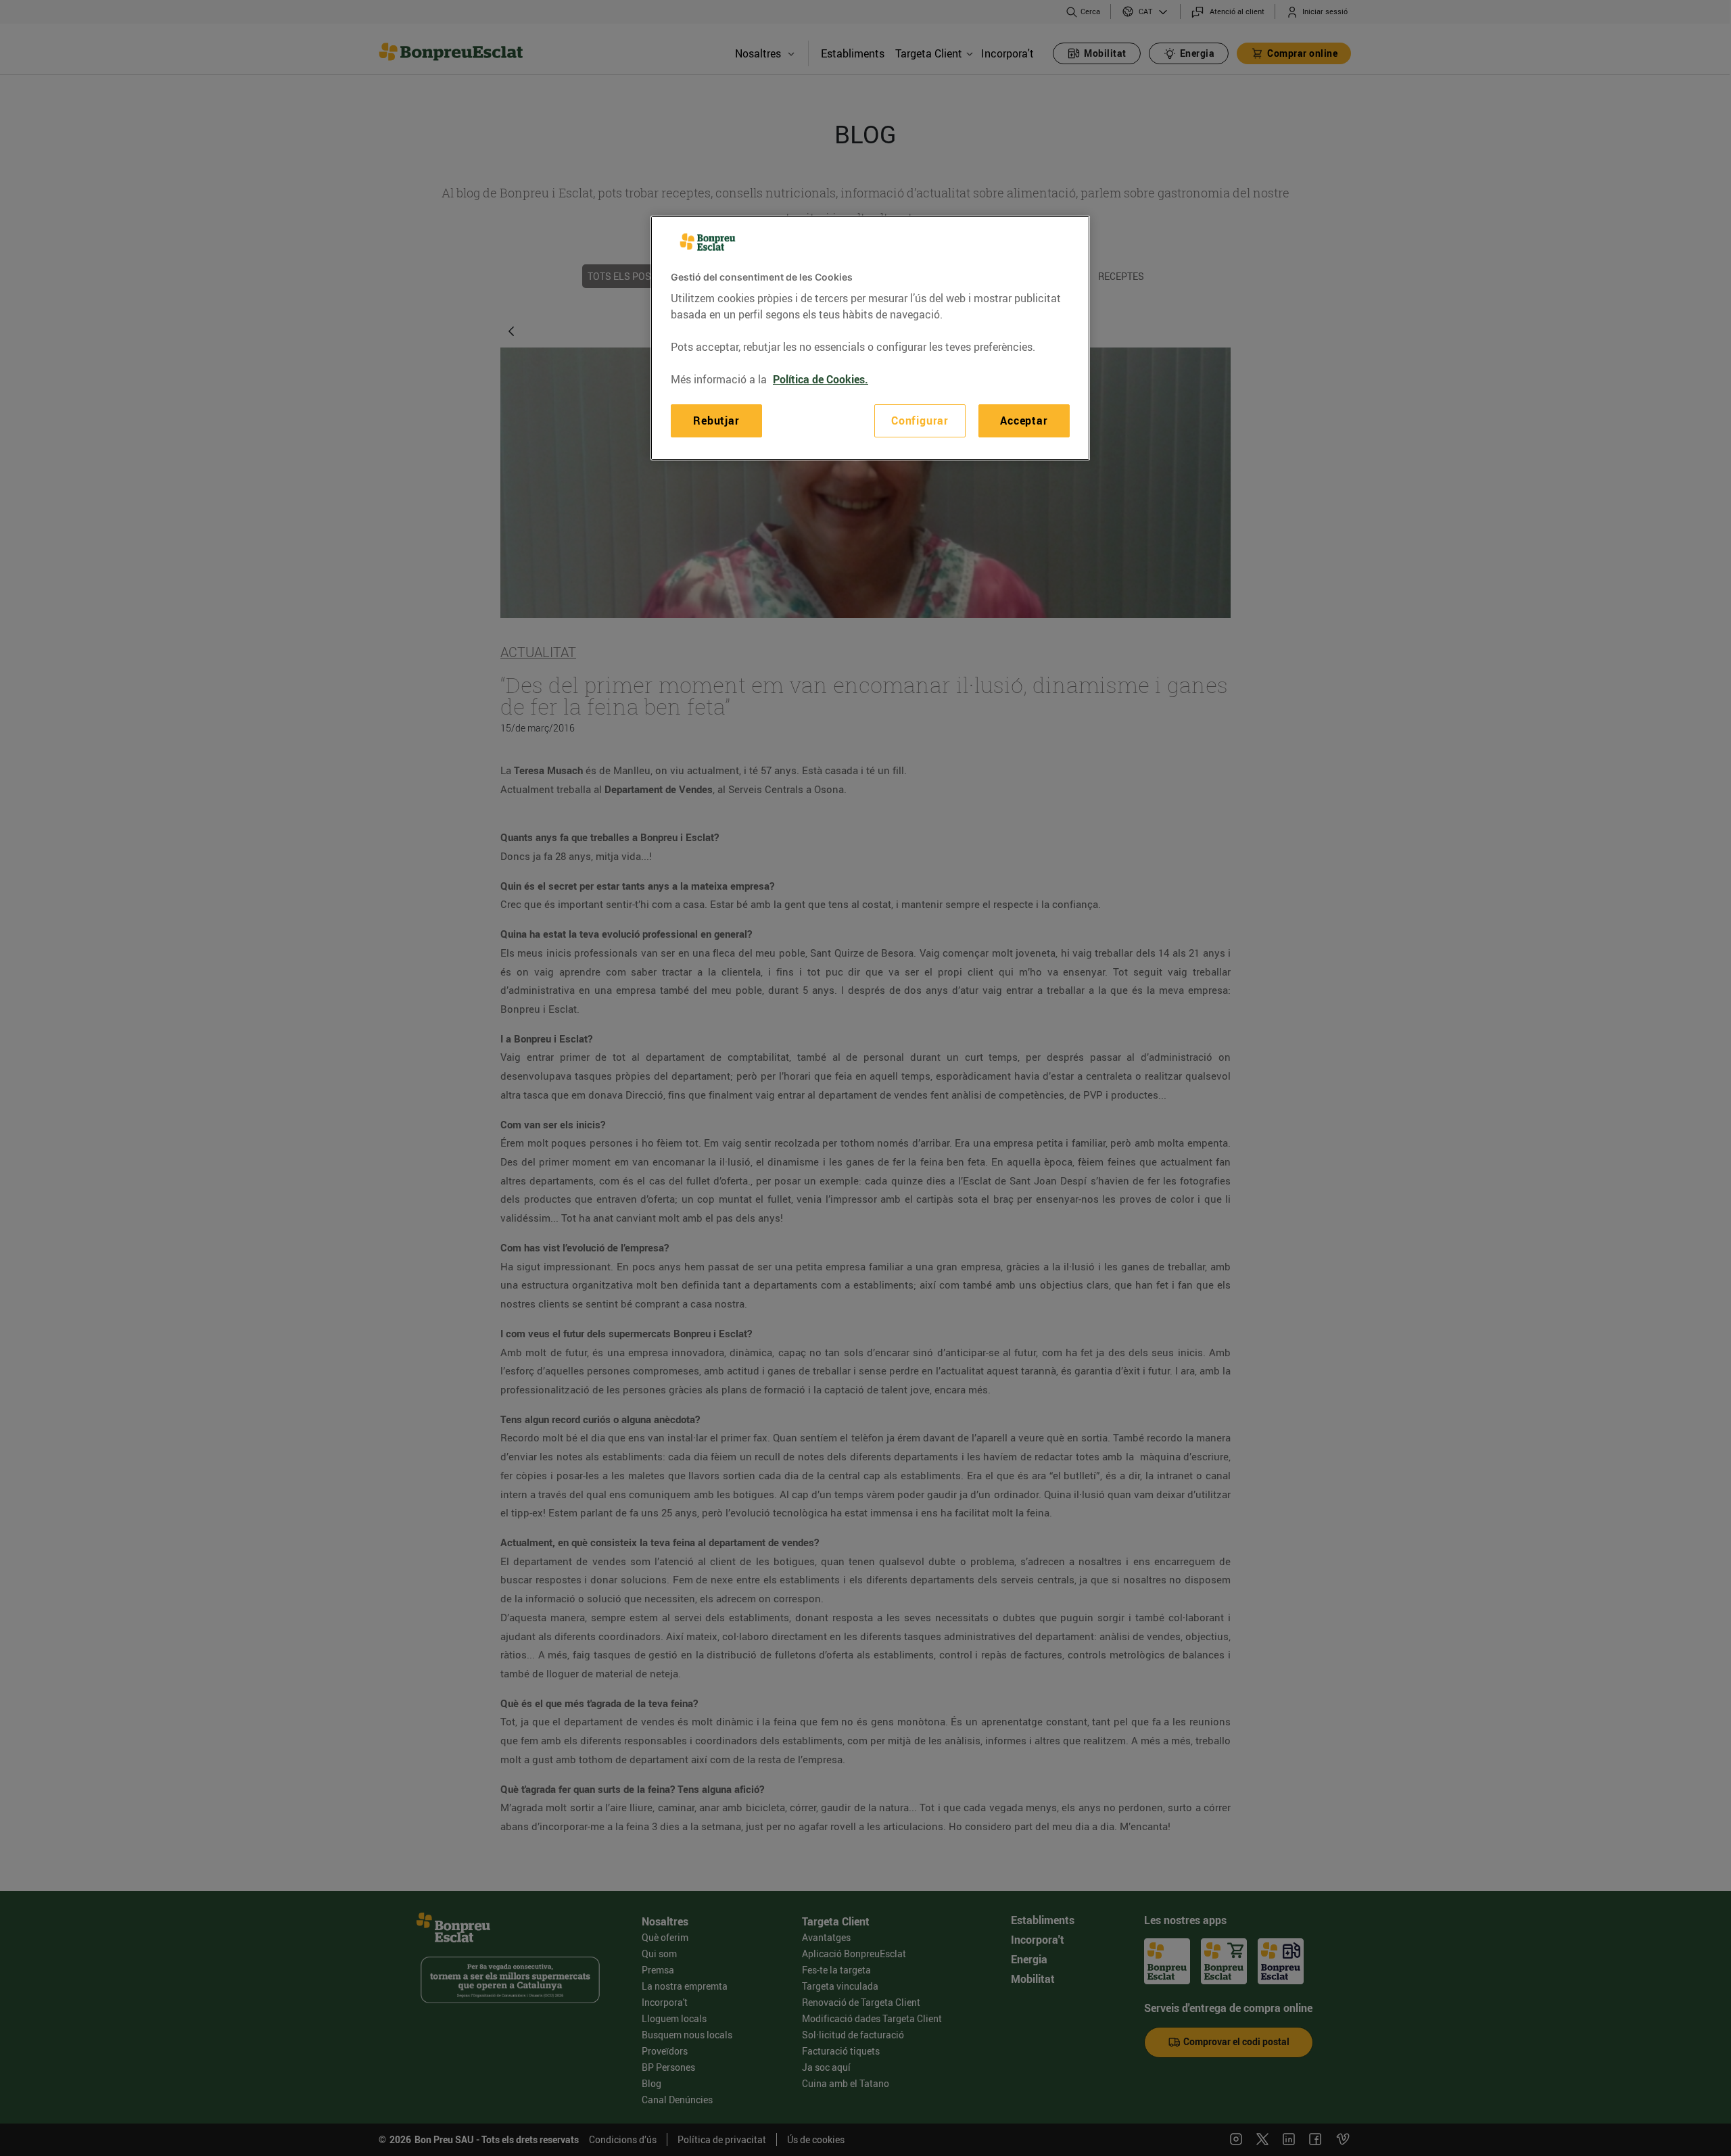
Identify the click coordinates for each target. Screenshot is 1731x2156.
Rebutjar (716, 421)
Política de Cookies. (821, 379)
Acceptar (1024, 421)
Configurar (920, 421)
